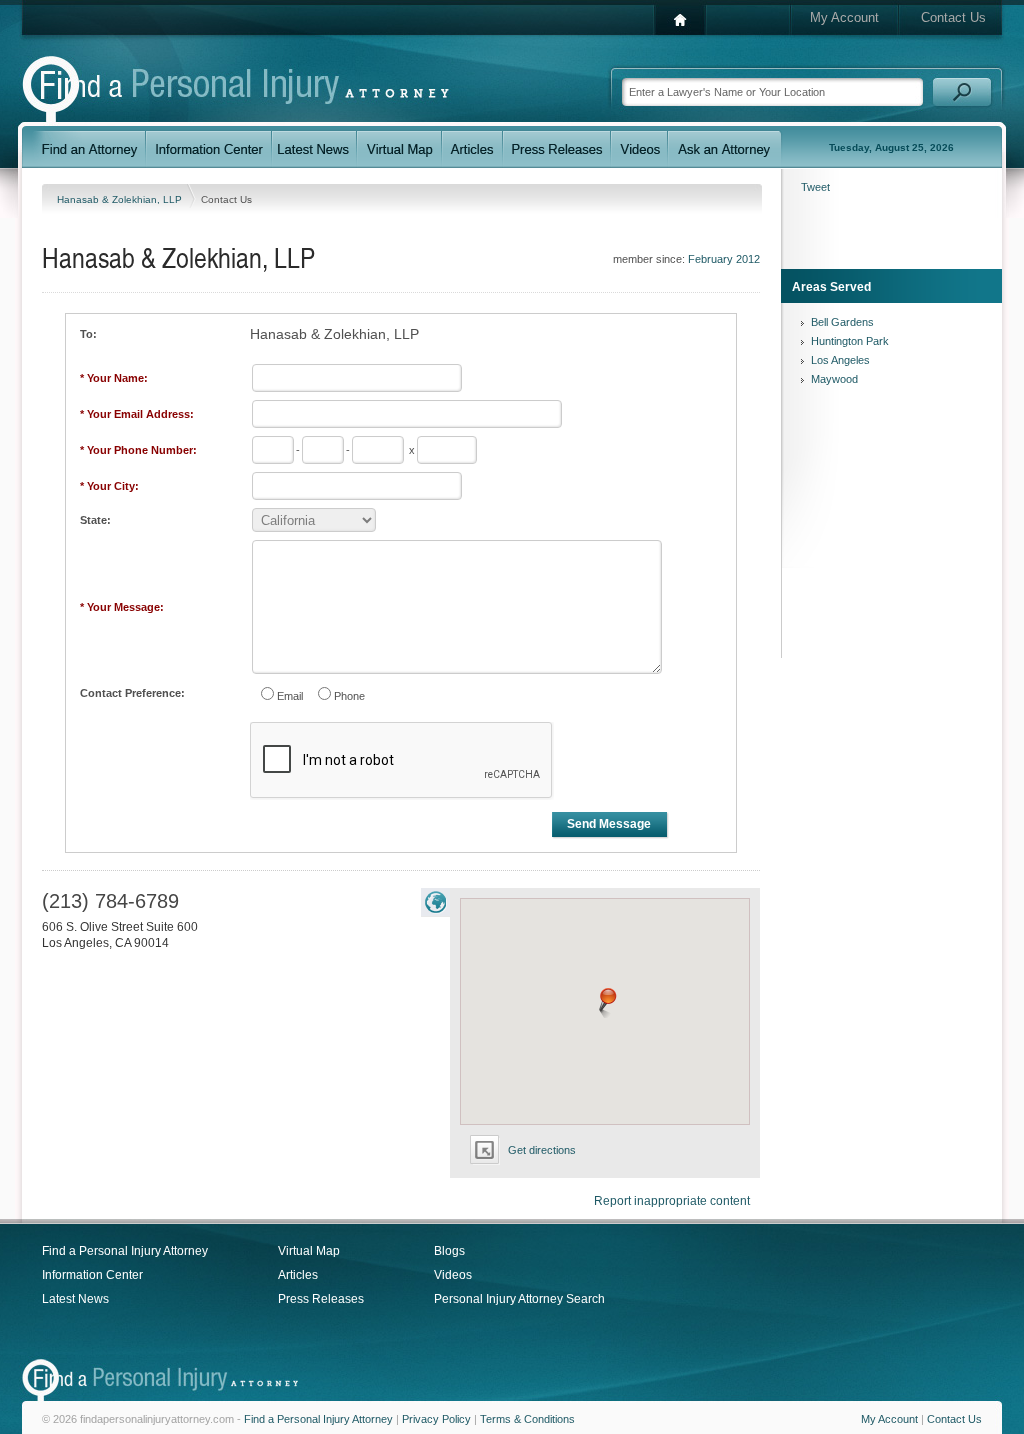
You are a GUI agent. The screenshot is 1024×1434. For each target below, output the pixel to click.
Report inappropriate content (672, 1201)
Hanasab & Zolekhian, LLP (121, 199)
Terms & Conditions (527, 1419)
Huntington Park (850, 341)
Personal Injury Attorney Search (519, 1299)
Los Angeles (840, 360)
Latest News (75, 1299)
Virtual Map (309, 1251)
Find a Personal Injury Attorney (125, 1251)
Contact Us (953, 17)
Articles (298, 1275)
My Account (844, 17)
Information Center (92, 1275)
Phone (349, 696)
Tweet (815, 187)
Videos (453, 1275)
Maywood (834, 379)
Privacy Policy (436, 1419)
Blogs (449, 1251)
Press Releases (321, 1299)
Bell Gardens (842, 322)
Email (290, 696)
